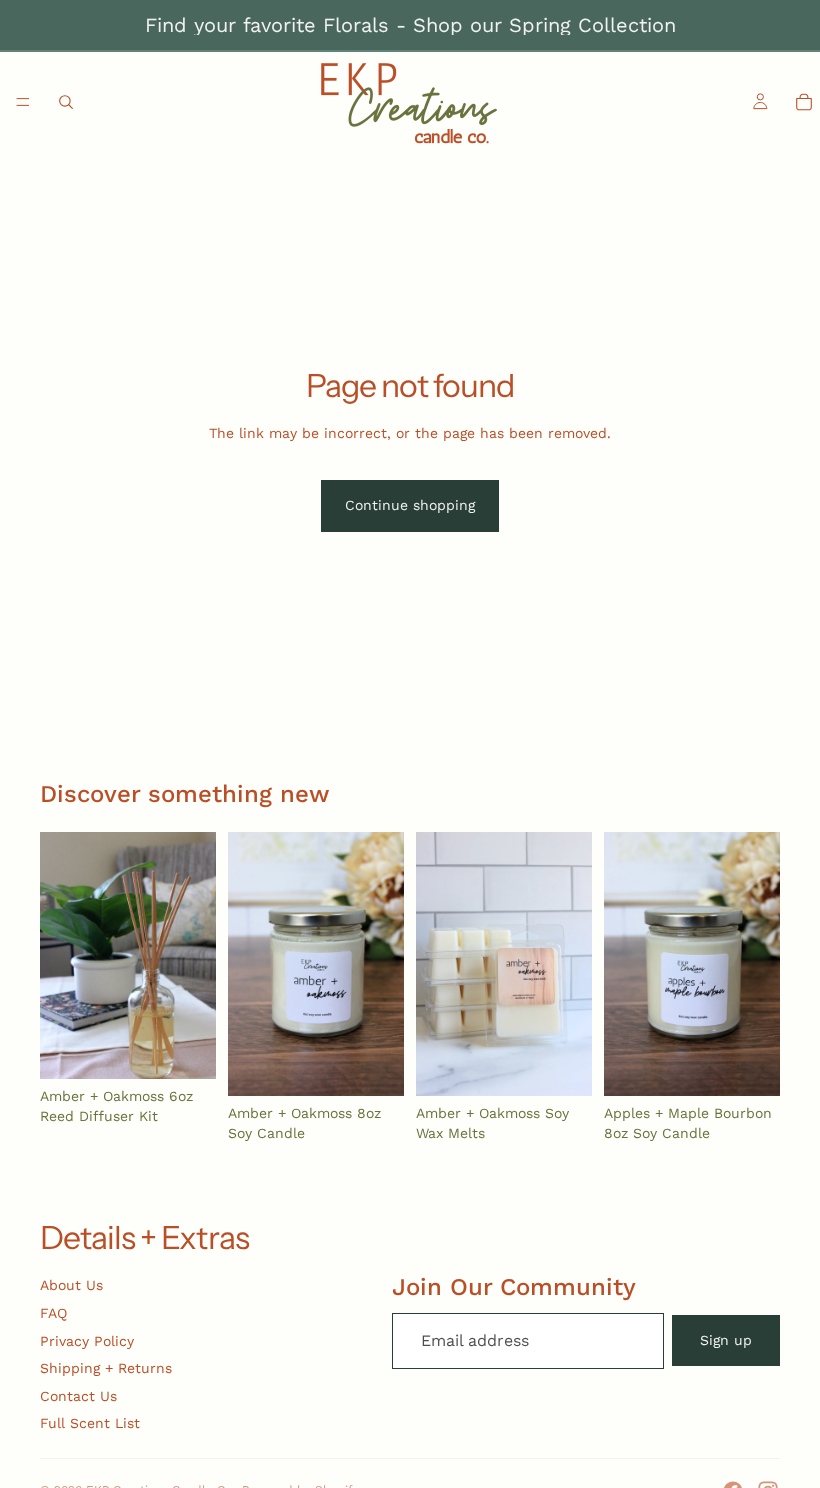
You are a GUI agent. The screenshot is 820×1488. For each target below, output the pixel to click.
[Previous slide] (62, 956)
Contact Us (78, 1396)
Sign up (726, 1340)
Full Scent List (90, 1423)
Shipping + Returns (106, 1368)
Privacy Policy (87, 1341)
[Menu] (23, 102)
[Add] (185, 1049)
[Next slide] (194, 956)
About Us (71, 1285)
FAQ (53, 1313)
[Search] (66, 102)
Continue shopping (410, 505)
